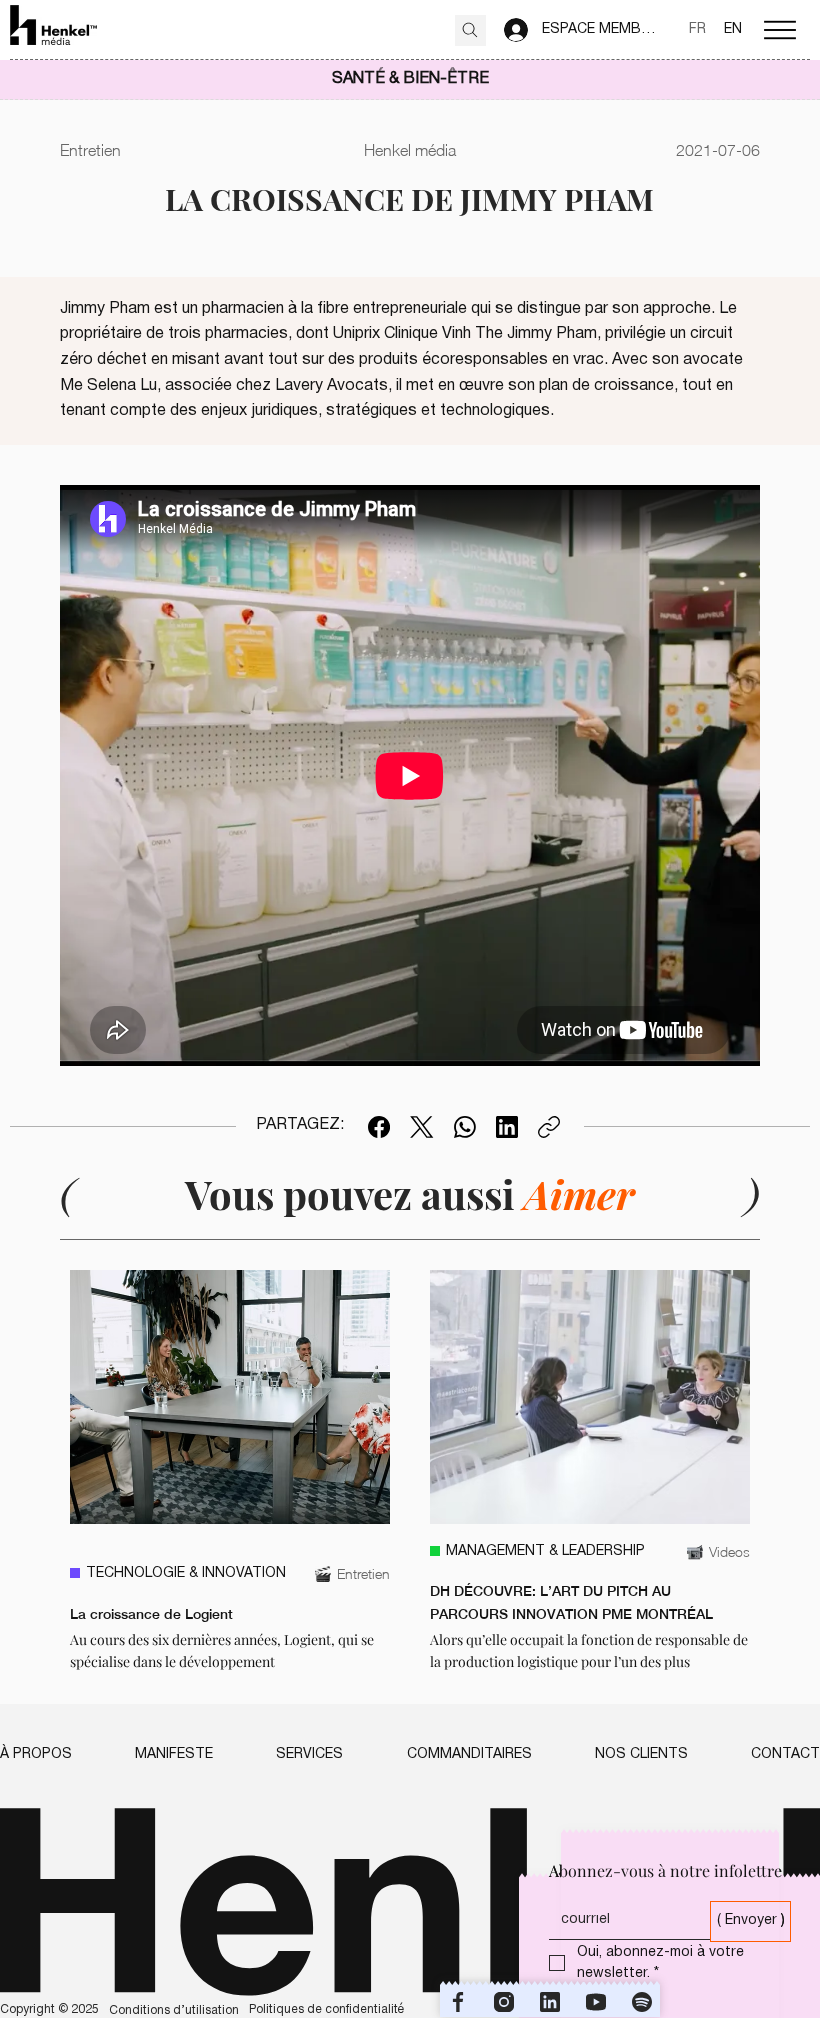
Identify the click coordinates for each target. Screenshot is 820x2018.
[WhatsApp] (465, 1127)
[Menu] (780, 30)
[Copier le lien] (549, 1127)
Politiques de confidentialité (326, 2009)
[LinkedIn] (507, 1127)
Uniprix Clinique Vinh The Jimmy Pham (465, 334)
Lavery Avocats (331, 386)
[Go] (470, 30)
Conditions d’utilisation (174, 2010)
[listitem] (230, 1472)
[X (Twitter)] (421, 1127)
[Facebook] (379, 1127)
